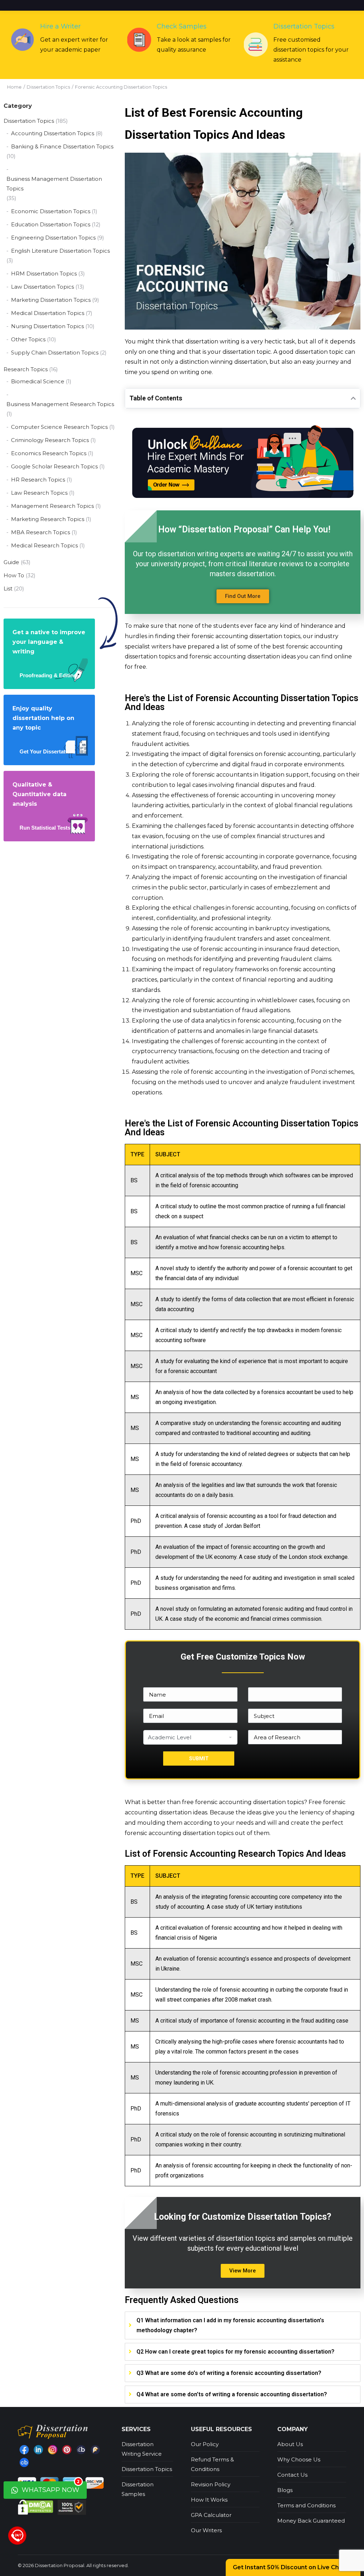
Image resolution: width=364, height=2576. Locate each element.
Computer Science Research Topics (59, 427)
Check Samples (182, 26)
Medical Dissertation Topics (48, 313)
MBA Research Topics (41, 532)
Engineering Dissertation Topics (53, 238)
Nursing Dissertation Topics (47, 326)
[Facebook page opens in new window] (24, 2450)
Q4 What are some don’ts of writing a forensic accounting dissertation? (232, 2394)
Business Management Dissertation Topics (54, 184)
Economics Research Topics (49, 453)
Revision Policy (211, 2484)
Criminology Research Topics (50, 440)
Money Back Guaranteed (311, 2521)
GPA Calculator (211, 2515)
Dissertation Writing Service (142, 2449)
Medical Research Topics (44, 545)
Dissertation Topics (304, 26)
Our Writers (206, 2530)
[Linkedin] (38, 2450)
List (8, 588)
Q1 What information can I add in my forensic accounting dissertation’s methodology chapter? (230, 2325)
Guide (11, 562)
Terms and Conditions (306, 2505)
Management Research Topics (52, 506)
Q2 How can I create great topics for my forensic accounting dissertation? (235, 2352)
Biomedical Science (38, 381)
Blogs (285, 2490)
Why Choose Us (299, 2459)
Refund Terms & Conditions (212, 2464)
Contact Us (292, 2475)
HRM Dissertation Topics (44, 274)
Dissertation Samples (138, 2489)
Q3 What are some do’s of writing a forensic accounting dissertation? (229, 2373)
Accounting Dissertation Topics (53, 133)
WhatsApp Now (50, 2488)
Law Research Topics (39, 493)
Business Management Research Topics (60, 404)
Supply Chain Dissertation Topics (55, 353)
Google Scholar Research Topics (54, 466)
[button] (243, 596)
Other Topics (28, 339)
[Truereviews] (95, 2450)
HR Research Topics (38, 480)
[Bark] (81, 2450)
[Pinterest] (67, 2450)
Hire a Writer (60, 26)
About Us (290, 2444)
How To (14, 575)
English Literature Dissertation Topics (60, 251)
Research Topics (26, 369)
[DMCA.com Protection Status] (36, 2507)
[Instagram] (53, 2450)
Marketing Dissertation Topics (51, 300)
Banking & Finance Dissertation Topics (62, 146)
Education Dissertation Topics (51, 224)
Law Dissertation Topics (42, 287)
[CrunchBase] (24, 2462)
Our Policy (205, 2444)
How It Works (209, 2500)
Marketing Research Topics (48, 519)
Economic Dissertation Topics (51, 211)
